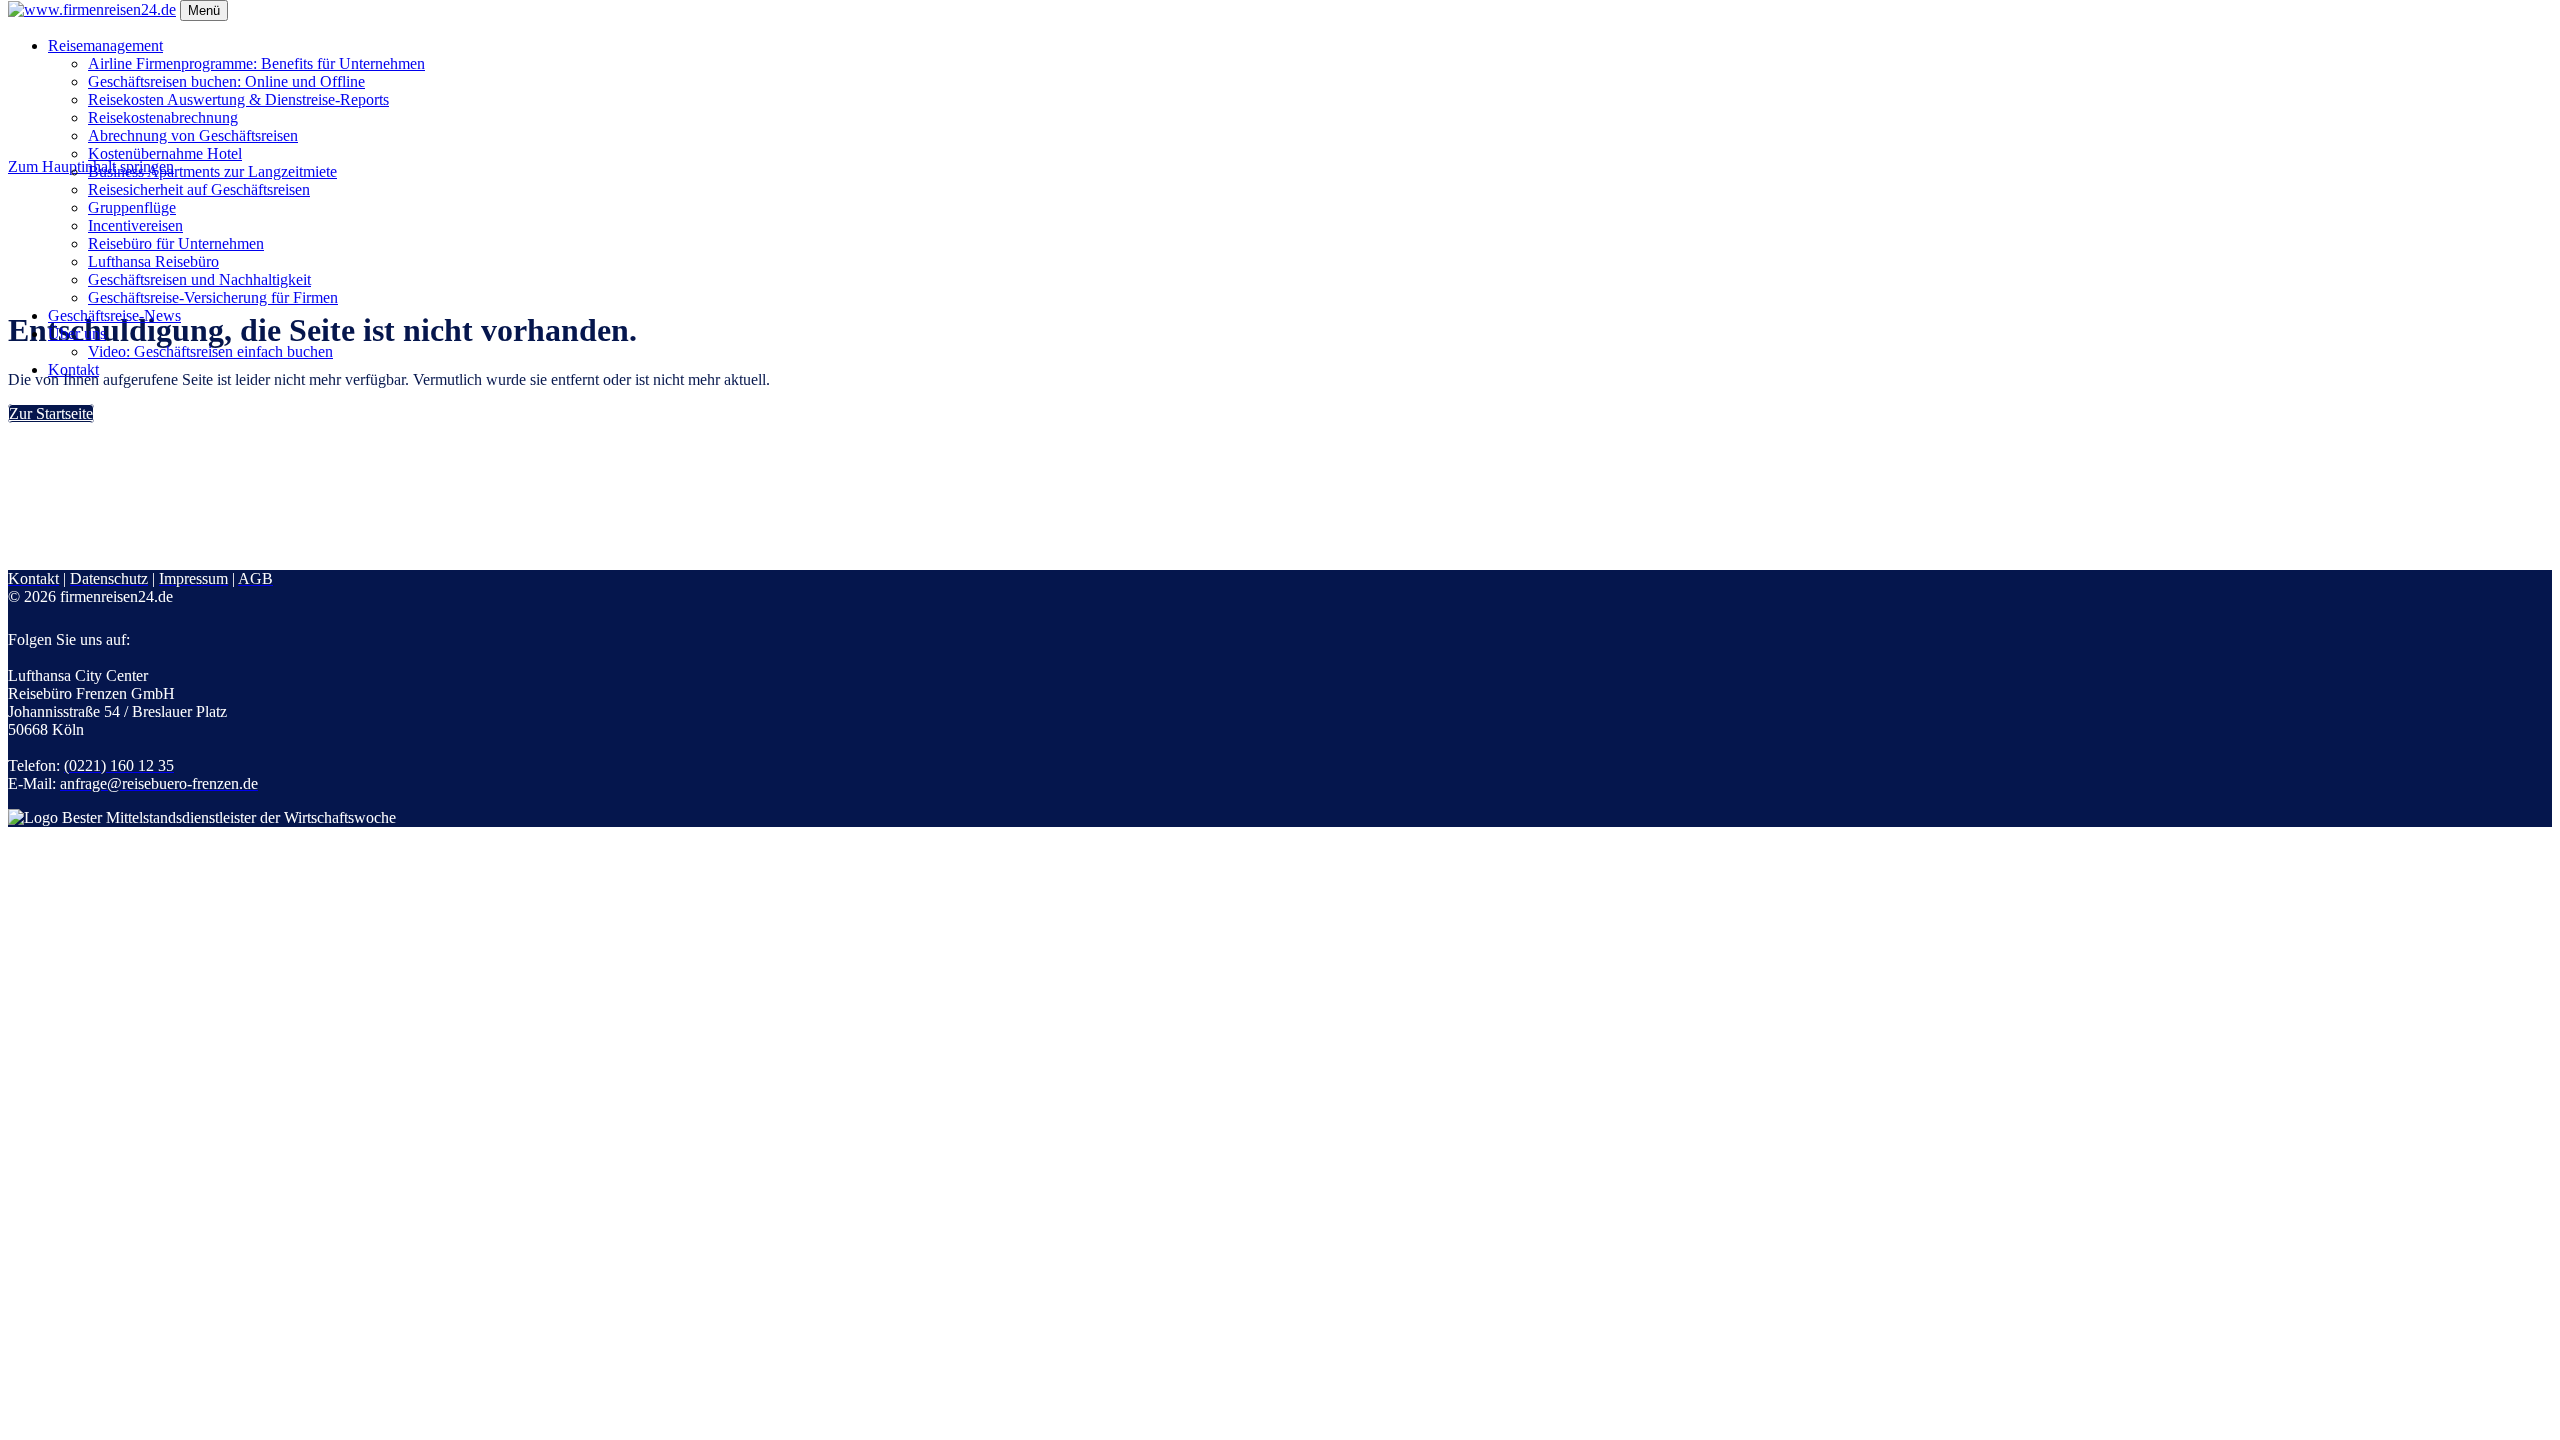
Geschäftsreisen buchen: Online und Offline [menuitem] (226, 81)
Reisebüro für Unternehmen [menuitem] (176, 243)
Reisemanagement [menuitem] (105, 45)
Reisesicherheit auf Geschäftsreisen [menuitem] (199, 189)
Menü (204, 10)
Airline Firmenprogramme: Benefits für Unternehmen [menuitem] (256, 63)
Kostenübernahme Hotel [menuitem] (165, 153)
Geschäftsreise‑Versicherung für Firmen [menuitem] (213, 297)
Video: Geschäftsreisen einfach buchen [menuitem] (210, 351)
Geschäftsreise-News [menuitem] (114, 315)
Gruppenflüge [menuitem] (132, 207)
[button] (51, 413)
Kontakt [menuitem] (73, 369)
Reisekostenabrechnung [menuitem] (163, 117)
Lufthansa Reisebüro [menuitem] (153, 261)
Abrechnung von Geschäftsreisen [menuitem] (193, 135)
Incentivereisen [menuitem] (135, 225)
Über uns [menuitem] (77, 333)
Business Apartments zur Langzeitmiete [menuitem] (212, 171)
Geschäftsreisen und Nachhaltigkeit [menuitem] (199, 279)
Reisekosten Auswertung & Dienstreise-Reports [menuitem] (238, 99)
